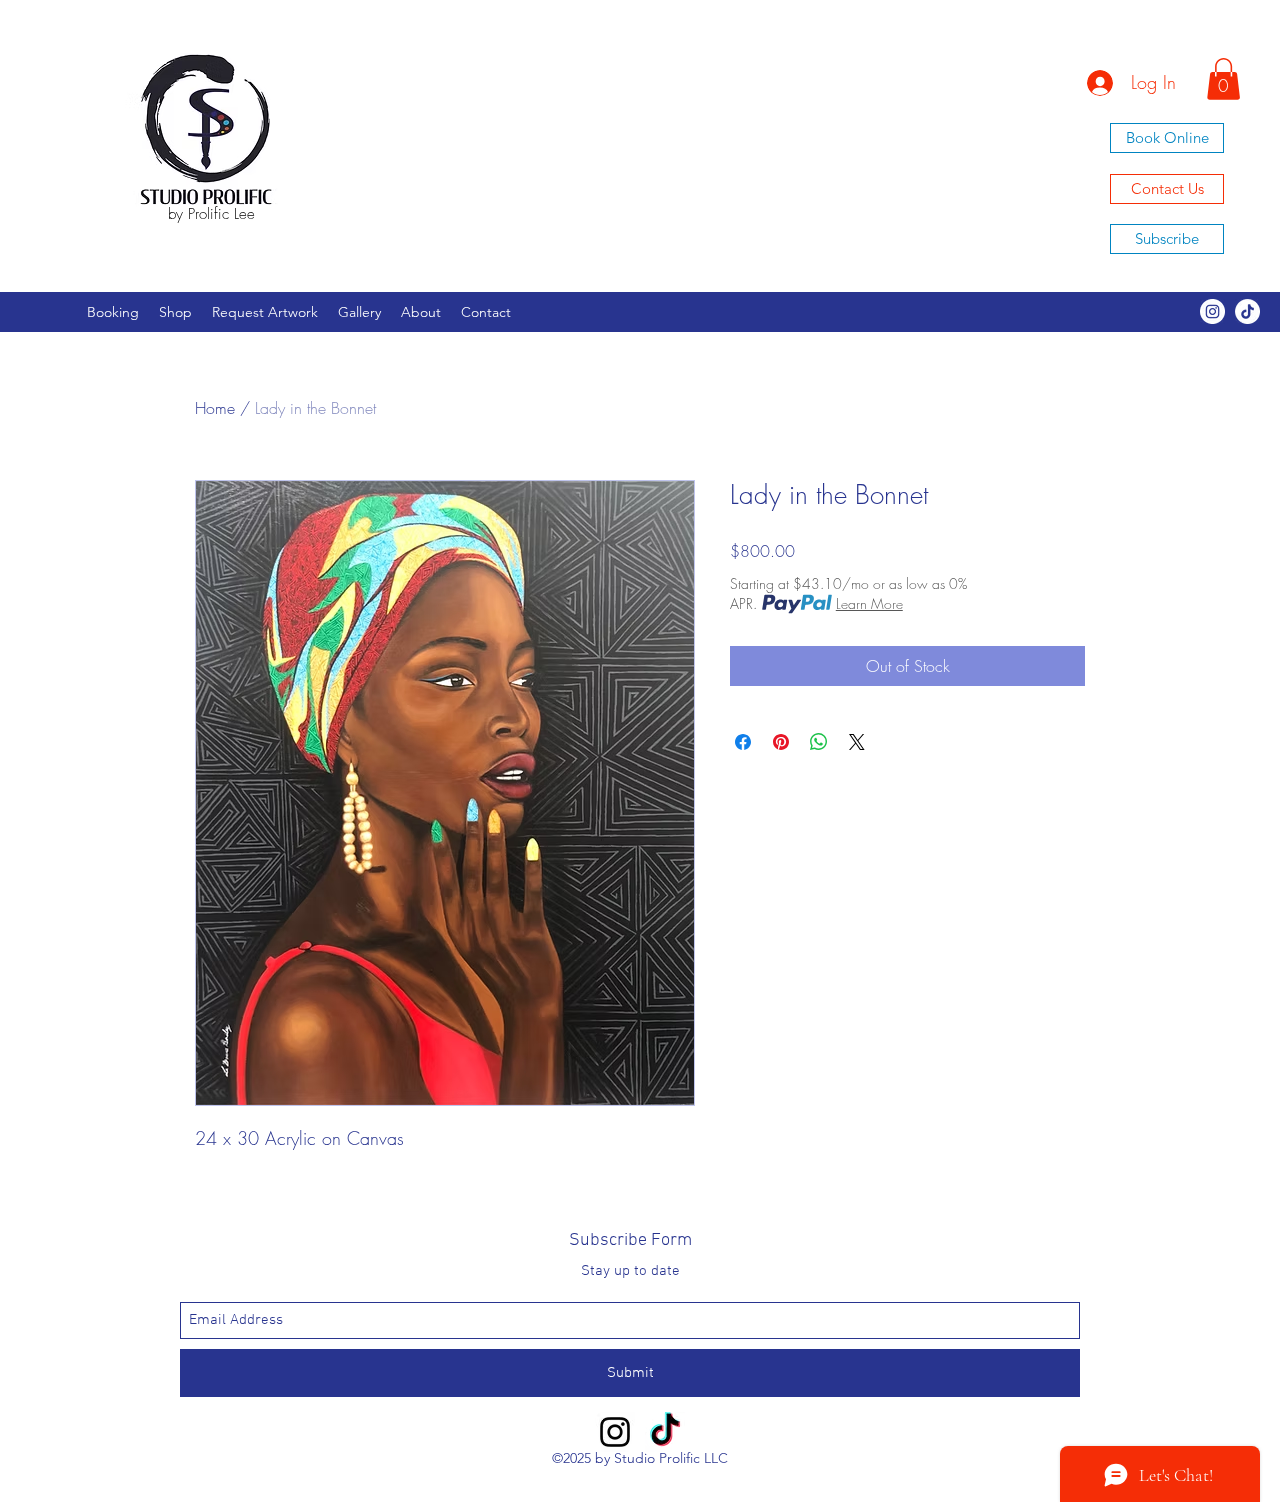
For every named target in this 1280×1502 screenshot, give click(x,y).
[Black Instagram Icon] (615, 1432)
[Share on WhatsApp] (819, 742)
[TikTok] (1247, 311)
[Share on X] (857, 742)
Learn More (869, 603)
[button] (1223, 79)
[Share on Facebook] (743, 742)
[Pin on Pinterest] (781, 742)
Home (215, 408)
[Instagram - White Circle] (1212, 311)
